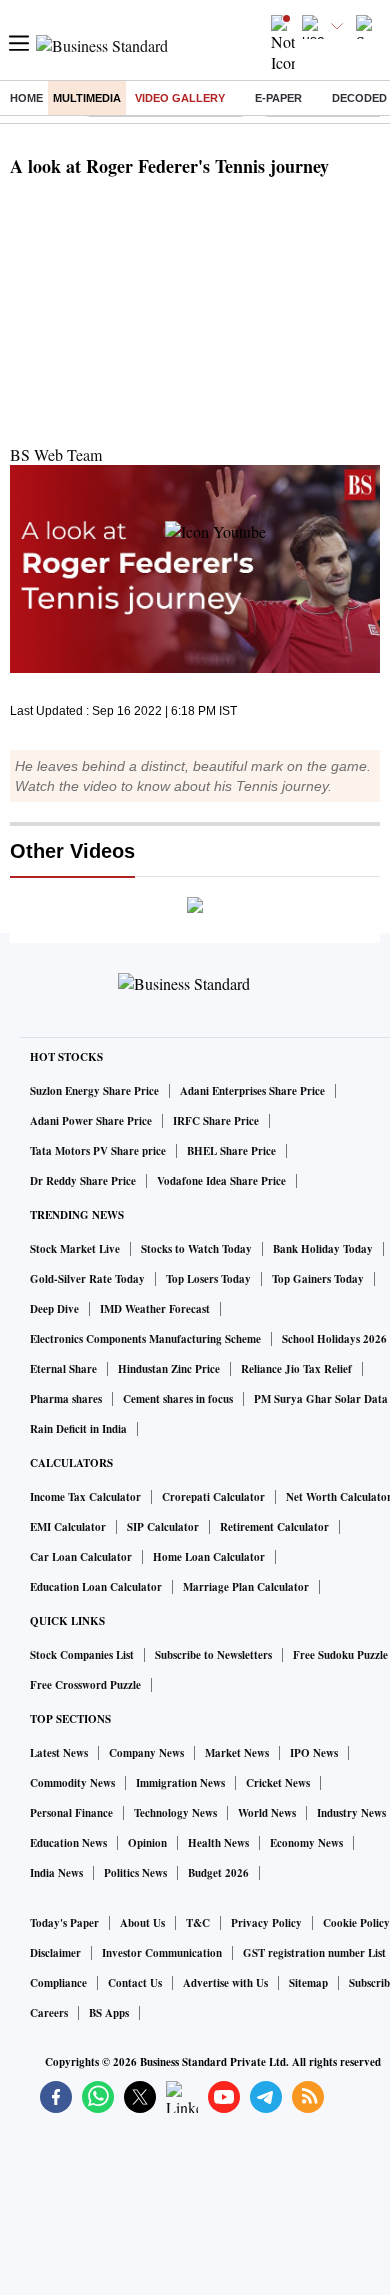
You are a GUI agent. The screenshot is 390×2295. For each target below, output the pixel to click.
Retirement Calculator (274, 1527)
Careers (49, 2013)
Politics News (135, 1873)
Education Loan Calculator (96, 1587)
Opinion (147, 1843)
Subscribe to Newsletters (213, 1655)
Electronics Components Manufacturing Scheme (145, 1339)
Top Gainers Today (318, 1279)
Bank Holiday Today (323, 1249)
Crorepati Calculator (213, 1497)
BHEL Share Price (231, 1151)
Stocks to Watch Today (196, 1249)
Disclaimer (55, 1953)
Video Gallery (180, 98)
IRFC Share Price (216, 1121)
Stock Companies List (82, 1655)
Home (26, 98)
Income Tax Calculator (85, 1497)
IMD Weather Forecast (155, 1309)
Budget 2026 (218, 1873)
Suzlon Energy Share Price (94, 1091)
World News (267, 1813)
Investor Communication (162, 1953)
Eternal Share (63, 1369)
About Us (142, 1923)
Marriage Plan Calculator (246, 1587)
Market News (237, 1753)
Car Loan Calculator (81, 1557)
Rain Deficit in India (78, 1429)
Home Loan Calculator (209, 1557)
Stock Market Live (75, 1249)
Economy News (306, 1843)
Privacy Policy (266, 1923)
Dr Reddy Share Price (83, 1181)
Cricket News (278, 1783)
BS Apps (109, 2013)
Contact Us (135, 1983)
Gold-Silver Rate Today (87, 1279)
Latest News (59, 1753)
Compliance (58, 1983)
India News (56, 1873)
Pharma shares (66, 1399)
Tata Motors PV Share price (98, 1151)
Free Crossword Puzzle (85, 1685)
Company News (146, 1753)
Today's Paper (64, 1923)
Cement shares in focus (178, 1399)
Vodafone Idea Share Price (221, 1181)
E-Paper (278, 98)
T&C (198, 1923)
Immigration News (180, 1783)
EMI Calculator (68, 1527)
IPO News (314, 1753)
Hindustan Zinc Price (169, 1369)
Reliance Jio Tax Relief (296, 1369)
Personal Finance (71, 1813)
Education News (68, 1843)
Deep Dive (54, 1309)
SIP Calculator (163, 1527)
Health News (218, 1843)
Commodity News (72, 1783)
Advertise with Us (225, 1983)
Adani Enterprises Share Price (252, 1091)
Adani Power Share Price (91, 1121)
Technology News (175, 1813)
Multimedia (87, 98)
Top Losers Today (208, 1279)
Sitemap (308, 1983)
